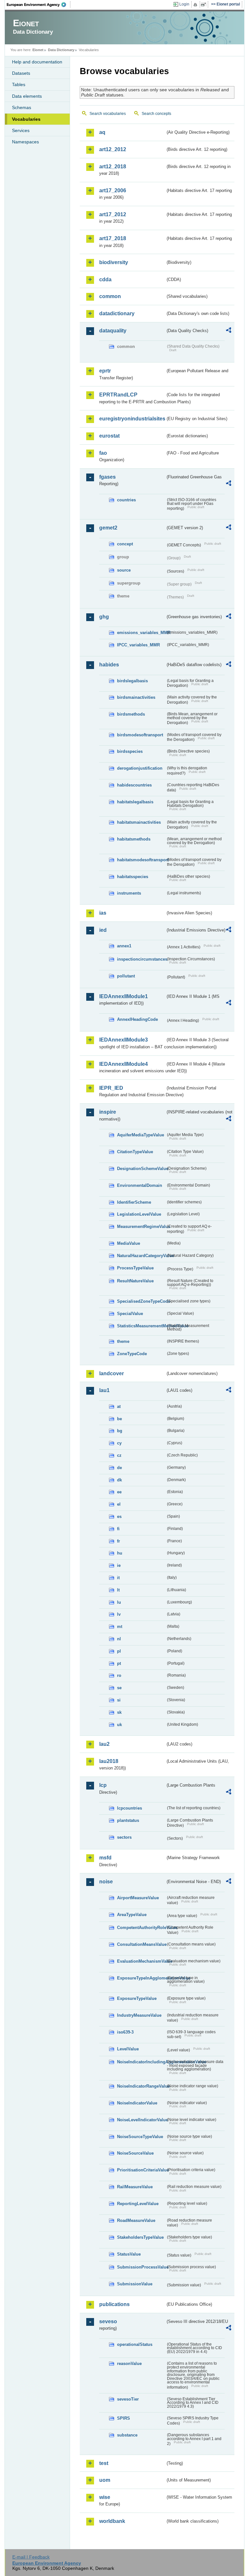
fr (119, 1541)
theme (123, 1341)
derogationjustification (140, 768)
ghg (104, 617)
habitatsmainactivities (139, 822)
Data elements (27, 96)
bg (120, 1431)
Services (21, 130)
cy (119, 1443)
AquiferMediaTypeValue (141, 1135)
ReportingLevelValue (138, 2204)
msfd (105, 1858)
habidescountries (134, 785)
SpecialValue (130, 1314)
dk (119, 1480)
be (119, 1419)
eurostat (109, 436)
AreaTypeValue (132, 1915)
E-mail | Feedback (31, 2557)
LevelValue (128, 2049)
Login (184, 4)
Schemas (22, 107)
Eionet (38, 50)
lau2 (104, 1744)
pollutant (126, 976)
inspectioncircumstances (141, 959)
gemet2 (108, 528)
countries (126, 500)
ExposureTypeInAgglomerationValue (141, 1978)
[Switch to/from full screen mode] (205, 5)
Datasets (21, 73)
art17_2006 (113, 190)
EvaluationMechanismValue (141, 1961)
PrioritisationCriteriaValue (141, 2170)
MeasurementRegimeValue (141, 1227)
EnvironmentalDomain (140, 1185)
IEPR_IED (111, 1088)
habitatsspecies (133, 877)
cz (119, 1455)
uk (119, 1725)
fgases (107, 477)
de (119, 1468)
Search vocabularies (108, 114)
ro (119, 1675)
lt (118, 1590)
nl (119, 1639)
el (119, 1504)
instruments (129, 893)
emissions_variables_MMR (141, 633)
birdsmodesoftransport (140, 735)
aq (102, 132)
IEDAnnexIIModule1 (124, 996)
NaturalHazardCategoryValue (141, 1256)
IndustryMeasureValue (139, 2015)
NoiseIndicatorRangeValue (141, 2086)
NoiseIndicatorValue (137, 2103)
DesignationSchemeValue (141, 1169)
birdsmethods (131, 714)
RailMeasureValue (135, 2187)
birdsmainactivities (136, 697)
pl (119, 1651)
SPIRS (124, 2418)
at (119, 1406)
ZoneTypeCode (132, 1354)
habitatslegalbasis (135, 802)
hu (120, 1553)
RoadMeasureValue (136, 2220)
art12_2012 (113, 149)
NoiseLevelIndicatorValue (141, 2120)
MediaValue (129, 1243)
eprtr (105, 371)
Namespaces (25, 142)
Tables (19, 84)
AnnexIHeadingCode (137, 1019)
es (119, 1517)
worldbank (112, 2521)
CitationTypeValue (135, 1152)
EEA (39, 5)
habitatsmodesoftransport (141, 860)
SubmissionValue (135, 2284)
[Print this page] (196, 5)
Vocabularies (26, 119)
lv (119, 1614)
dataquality (113, 331)
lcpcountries (130, 1808)
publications (114, 2304)
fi (118, 1529)
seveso (108, 2321)
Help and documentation (37, 62)
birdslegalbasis (132, 681)
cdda (105, 279)
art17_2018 (113, 238)
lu (119, 1602)
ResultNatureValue (135, 1281)
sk (119, 1712)
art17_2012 (113, 214)
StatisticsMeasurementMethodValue (141, 1326)
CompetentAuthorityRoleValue (141, 1928)
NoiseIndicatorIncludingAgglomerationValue (141, 2062)
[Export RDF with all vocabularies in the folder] (229, 331)
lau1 (104, 1390)
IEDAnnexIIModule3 (124, 1040)
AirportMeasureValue (138, 1898)
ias (103, 913)
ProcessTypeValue (135, 1268)
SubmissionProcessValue (141, 2267)
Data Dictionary (61, 50)
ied (103, 930)
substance (127, 2435)
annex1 (124, 946)
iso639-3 (125, 2032)
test (104, 2463)
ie (119, 1565)
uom (105, 2480)
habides (109, 665)
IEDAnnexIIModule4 (124, 1064)
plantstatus (128, 1820)
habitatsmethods (134, 839)
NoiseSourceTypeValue (140, 2137)
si (119, 1700)
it (118, 1578)
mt (120, 1627)
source (124, 570)
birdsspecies (130, 751)
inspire (108, 1112)
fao (103, 453)
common (110, 296)
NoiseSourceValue (135, 2153)
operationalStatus (135, 2344)
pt (119, 1663)
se (119, 1688)
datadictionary (117, 313)
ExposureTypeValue (137, 1998)
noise (106, 1882)
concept (125, 544)
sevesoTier (128, 2399)
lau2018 (109, 1761)
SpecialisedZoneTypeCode (141, 1301)
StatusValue (129, 2254)
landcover (112, 1373)
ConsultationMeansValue (141, 1944)
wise (105, 2497)
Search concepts (156, 114)
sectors (124, 1837)
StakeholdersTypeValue (140, 2237)
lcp (103, 1785)
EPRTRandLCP (118, 395)
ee (119, 1492)
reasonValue (129, 2364)
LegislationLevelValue (139, 1214)
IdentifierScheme (134, 1202)
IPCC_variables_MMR (138, 645)
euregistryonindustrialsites (132, 419)
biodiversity (114, 262)
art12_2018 (113, 167)
